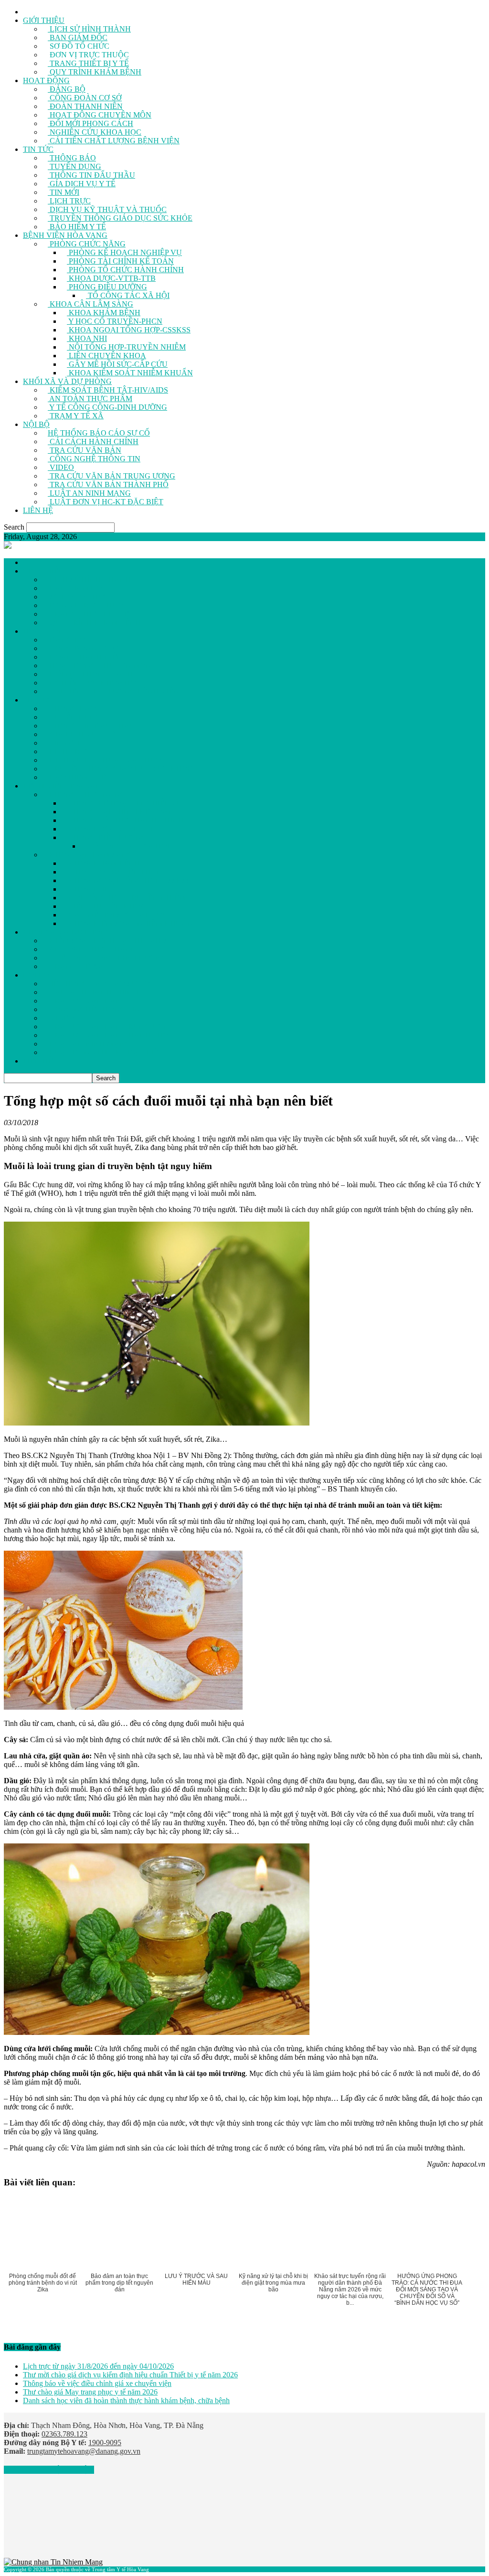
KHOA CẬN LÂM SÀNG (90, 304)
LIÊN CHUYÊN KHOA (106, 356)
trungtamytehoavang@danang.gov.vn (84, 2451)
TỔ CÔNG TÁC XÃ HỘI (128, 295)
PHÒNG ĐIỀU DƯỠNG (107, 287)
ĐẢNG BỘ (67, 89)
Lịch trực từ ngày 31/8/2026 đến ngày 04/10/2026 (98, 2366)
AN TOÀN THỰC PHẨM (90, 399)
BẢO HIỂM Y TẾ (77, 227)
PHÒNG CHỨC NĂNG (87, 244)
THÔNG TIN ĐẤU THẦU (91, 175)
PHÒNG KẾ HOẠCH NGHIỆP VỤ (124, 252)
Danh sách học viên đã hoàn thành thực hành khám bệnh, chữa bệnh (126, 2400)
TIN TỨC (38, 149)
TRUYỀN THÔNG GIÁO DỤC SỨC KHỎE (120, 218)
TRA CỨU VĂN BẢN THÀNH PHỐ (108, 484)
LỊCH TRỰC (69, 201)
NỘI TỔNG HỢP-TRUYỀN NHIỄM (126, 347)
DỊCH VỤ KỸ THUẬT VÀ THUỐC (107, 209)
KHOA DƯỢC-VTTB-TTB (111, 278)
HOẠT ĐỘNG (46, 80)
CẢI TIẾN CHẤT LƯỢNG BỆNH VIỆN (114, 141)
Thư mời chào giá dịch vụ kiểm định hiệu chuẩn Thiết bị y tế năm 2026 (130, 2375)
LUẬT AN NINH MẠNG (89, 493)
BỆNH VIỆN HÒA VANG (65, 235)
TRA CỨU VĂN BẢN (85, 450)
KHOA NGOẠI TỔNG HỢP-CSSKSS (129, 330)
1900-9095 (105, 2443)
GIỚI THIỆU (44, 20)
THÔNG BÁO (72, 158)
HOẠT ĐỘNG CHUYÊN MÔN (100, 115)
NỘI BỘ (36, 424)
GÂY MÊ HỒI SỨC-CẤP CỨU (117, 364)
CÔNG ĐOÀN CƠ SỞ (85, 98)
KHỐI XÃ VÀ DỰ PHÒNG (67, 381)
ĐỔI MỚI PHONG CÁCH (90, 123)
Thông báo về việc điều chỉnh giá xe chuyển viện (97, 2383)
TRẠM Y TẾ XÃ (76, 416)
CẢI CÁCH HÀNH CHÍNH (93, 442)
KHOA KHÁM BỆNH (104, 313)
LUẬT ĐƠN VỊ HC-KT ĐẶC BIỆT (106, 502)
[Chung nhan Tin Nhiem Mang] (53, 2562)
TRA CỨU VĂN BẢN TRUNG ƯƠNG (112, 476)
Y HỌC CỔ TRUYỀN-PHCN (115, 321)
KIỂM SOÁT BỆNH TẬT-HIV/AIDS (108, 390)
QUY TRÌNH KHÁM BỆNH (95, 72)
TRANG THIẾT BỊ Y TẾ (88, 63)
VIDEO (61, 467)
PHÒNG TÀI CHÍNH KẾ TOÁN (120, 261)
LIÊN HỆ (38, 510)
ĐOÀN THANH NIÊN (85, 106)
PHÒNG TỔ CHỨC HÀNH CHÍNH (125, 270)
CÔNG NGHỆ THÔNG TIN (94, 459)
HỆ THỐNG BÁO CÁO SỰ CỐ (99, 433)
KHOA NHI (87, 338)
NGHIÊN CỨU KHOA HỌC (95, 132)
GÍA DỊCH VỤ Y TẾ (82, 184)
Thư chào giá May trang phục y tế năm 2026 (90, 2392)
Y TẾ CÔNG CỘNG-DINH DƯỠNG (107, 407)
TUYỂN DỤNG (74, 166)
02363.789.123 (64, 2434)
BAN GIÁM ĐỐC (78, 37)
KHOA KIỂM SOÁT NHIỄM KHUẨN (130, 373)
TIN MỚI (64, 192)
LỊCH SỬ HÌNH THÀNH (89, 29)
